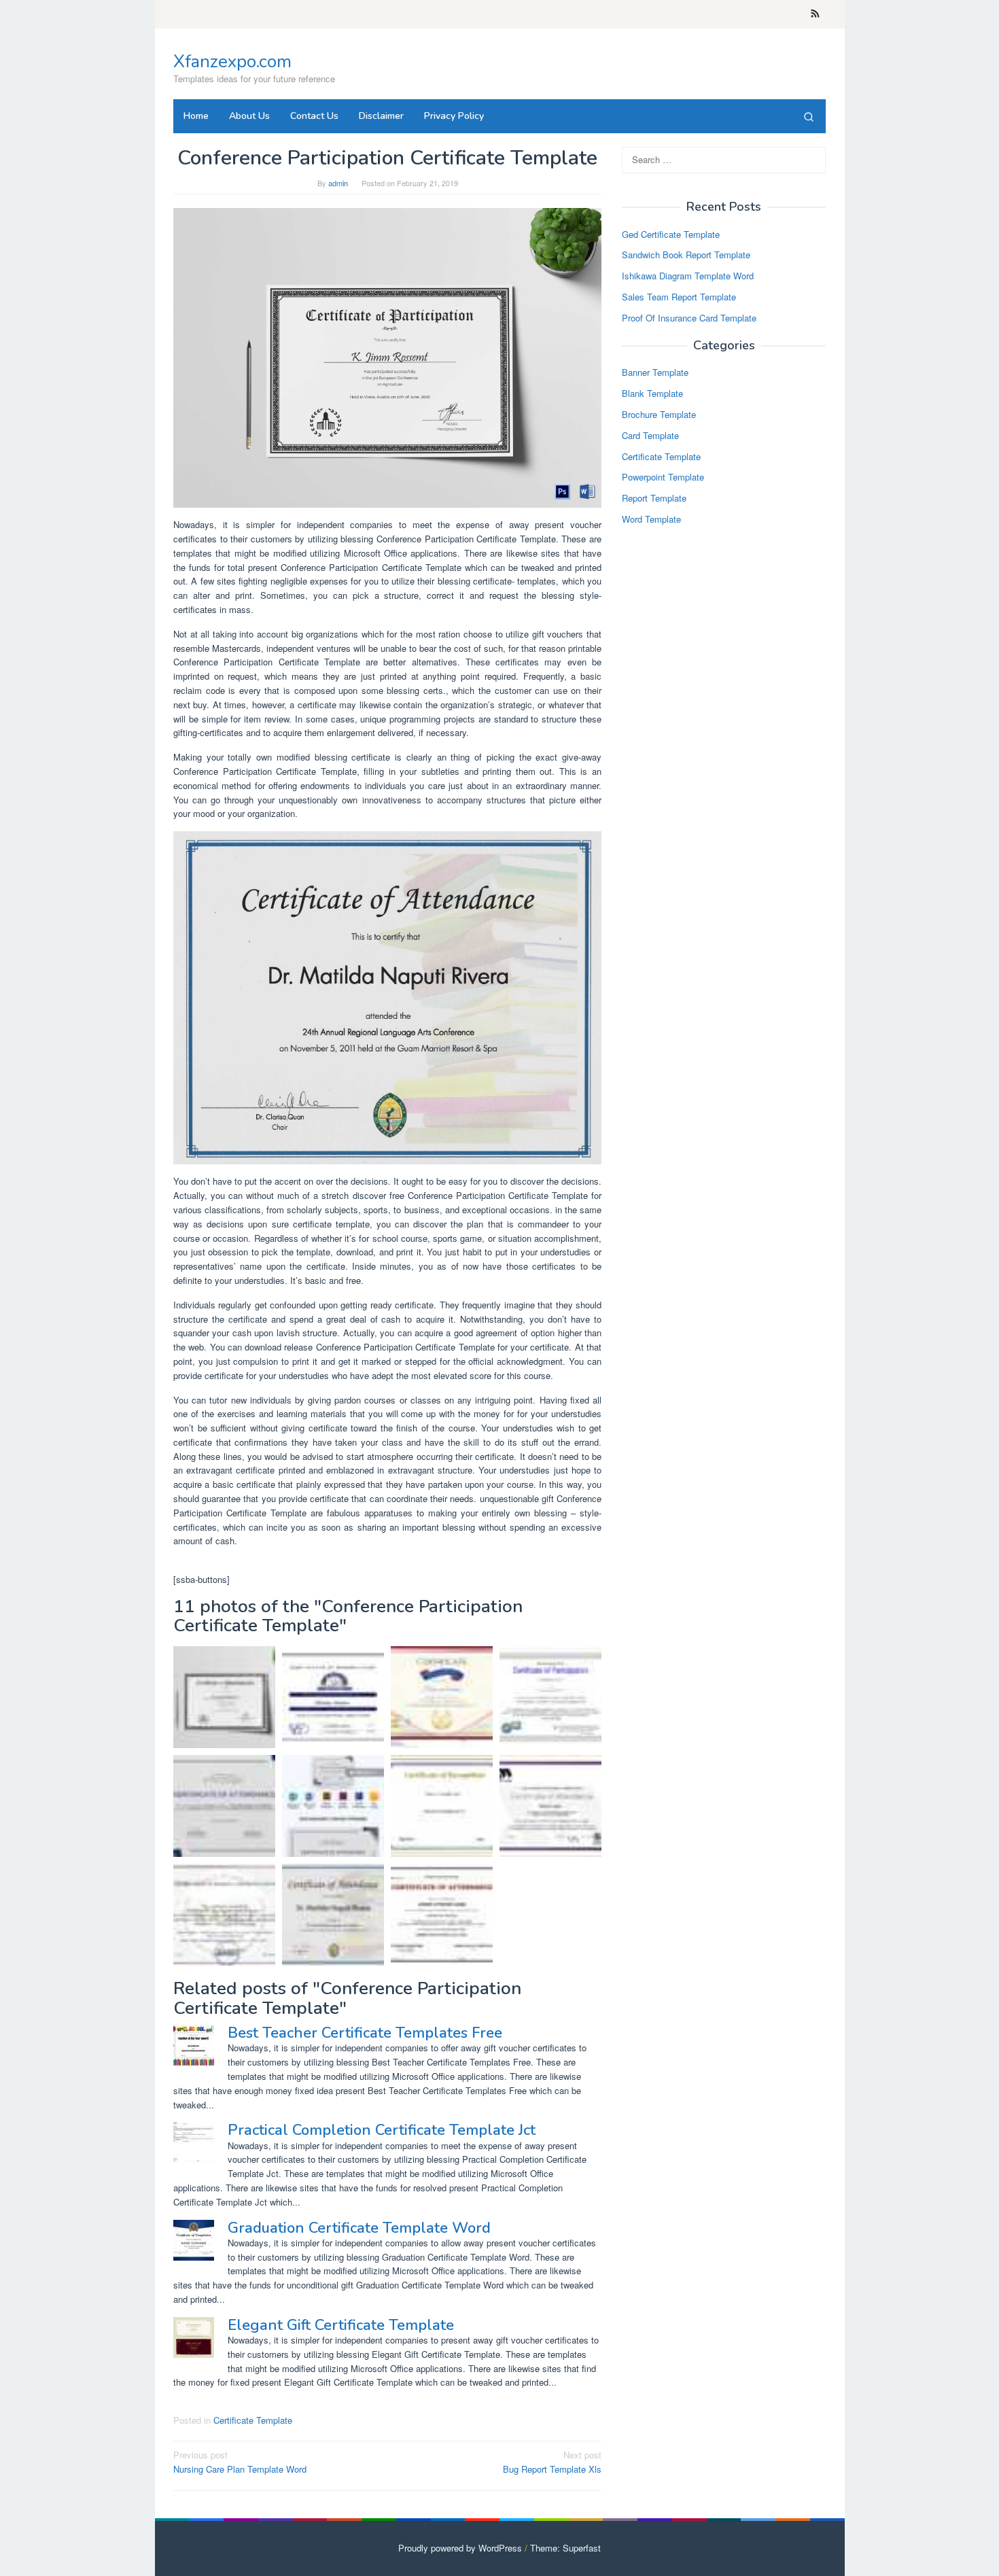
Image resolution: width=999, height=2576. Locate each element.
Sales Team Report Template (679, 297)
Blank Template (652, 394)
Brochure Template (659, 414)
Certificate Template (253, 2420)
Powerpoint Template (663, 477)
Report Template (654, 499)
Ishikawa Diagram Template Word (688, 276)
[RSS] (815, 14)
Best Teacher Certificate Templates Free (365, 2033)
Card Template (650, 435)
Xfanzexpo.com (232, 62)
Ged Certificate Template (671, 234)
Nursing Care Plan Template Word (240, 2462)
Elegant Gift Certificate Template (341, 2325)
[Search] (809, 116)
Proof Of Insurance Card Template (689, 318)
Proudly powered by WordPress (460, 2548)
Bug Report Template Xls (552, 2462)
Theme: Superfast (565, 2548)
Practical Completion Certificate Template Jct (382, 2130)
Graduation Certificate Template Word (359, 2228)
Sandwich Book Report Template (686, 255)
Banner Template (655, 373)
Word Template (651, 519)
